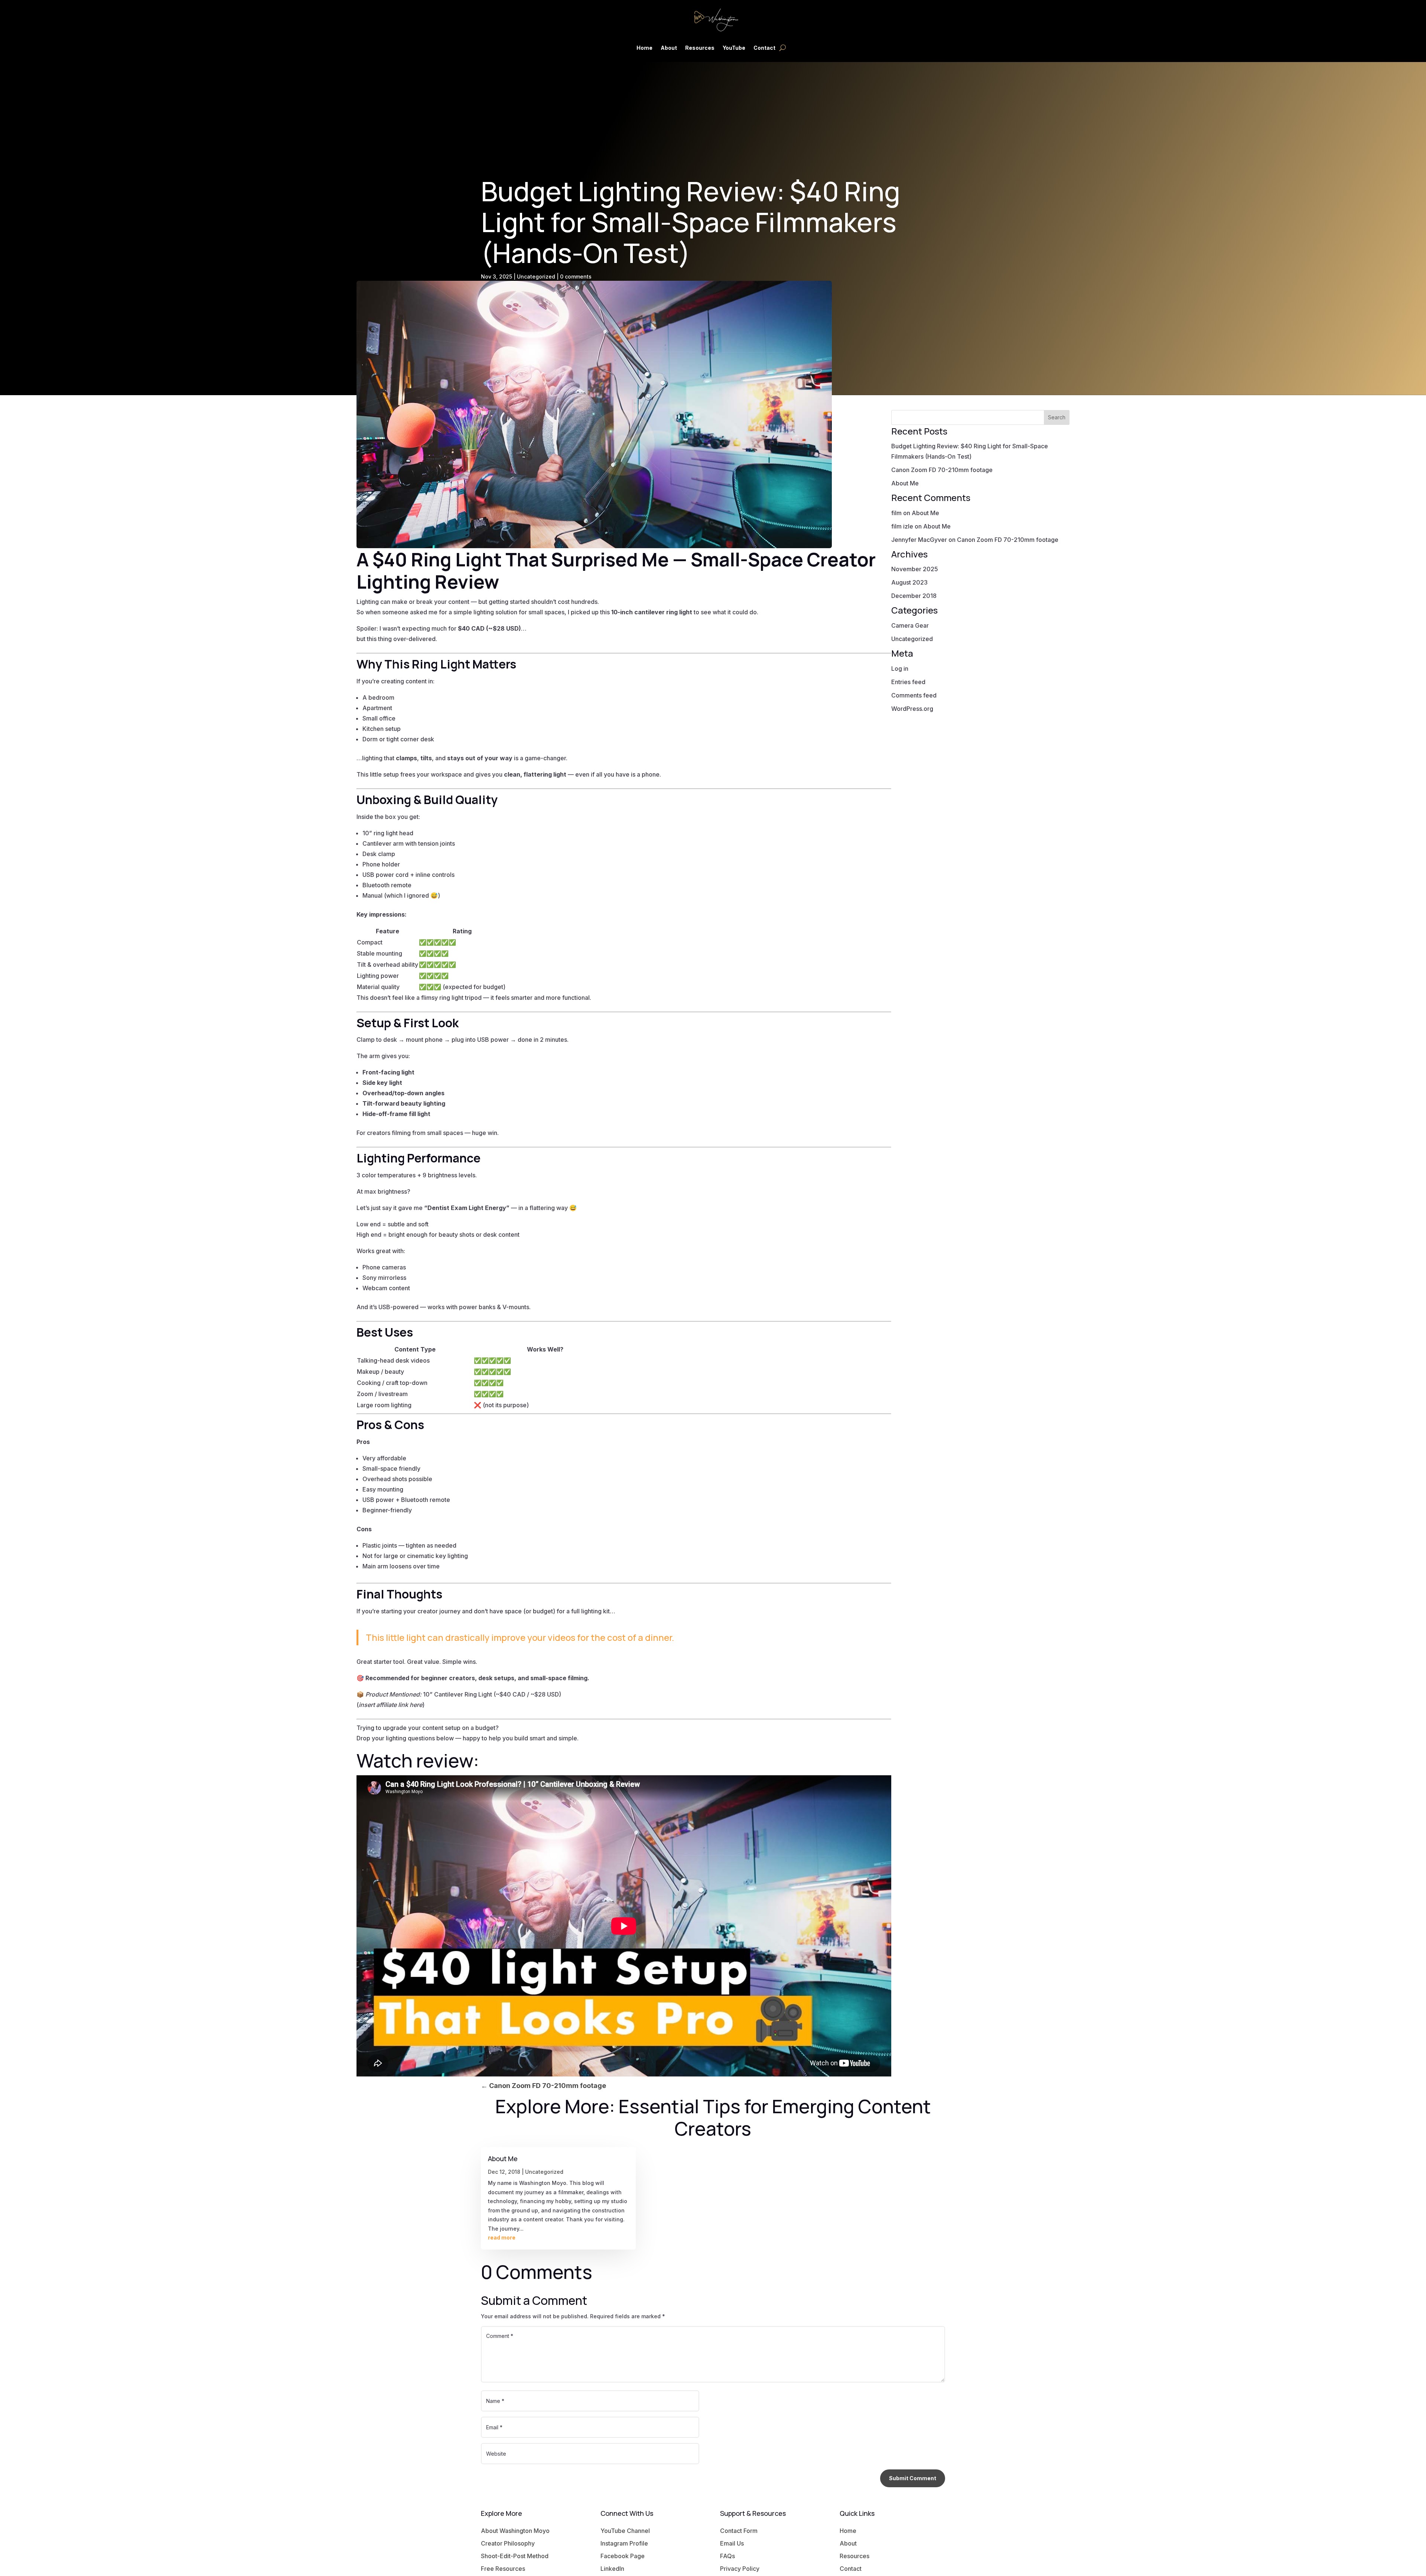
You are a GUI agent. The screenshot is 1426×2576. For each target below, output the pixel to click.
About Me (905, 483)
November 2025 (915, 569)
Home (644, 48)
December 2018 (914, 596)
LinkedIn (612, 2569)
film (896, 513)
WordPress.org (912, 709)
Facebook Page (623, 2556)
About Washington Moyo (515, 2531)
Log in (900, 669)
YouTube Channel (625, 2531)
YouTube (734, 48)
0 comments (576, 277)
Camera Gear (910, 625)
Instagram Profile (624, 2543)
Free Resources (503, 2569)
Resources (700, 48)
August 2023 (909, 582)
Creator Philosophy (508, 2543)
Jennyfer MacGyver (919, 540)
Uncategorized (536, 277)
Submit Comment (913, 2478)
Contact (764, 48)
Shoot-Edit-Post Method (515, 2556)
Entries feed (908, 682)
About (669, 48)
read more (502, 2237)
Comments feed (914, 695)
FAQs (727, 2556)
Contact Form (739, 2531)
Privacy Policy (740, 2569)
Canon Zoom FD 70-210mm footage (942, 470)
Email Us (732, 2543)
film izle (902, 526)
